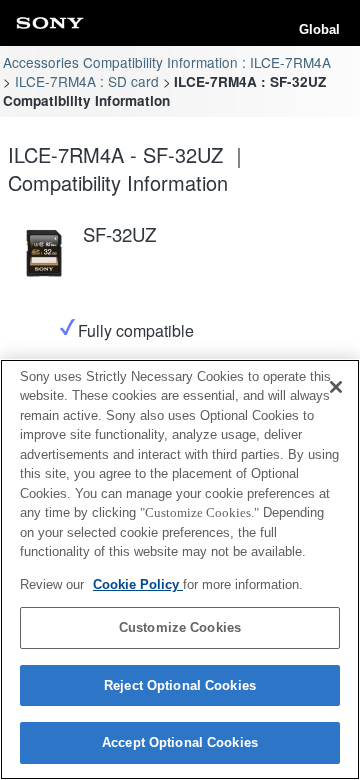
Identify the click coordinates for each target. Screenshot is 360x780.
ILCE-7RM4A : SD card (87, 81)
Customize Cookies (180, 627)
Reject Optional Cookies (180, 685)
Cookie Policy (138, 584)
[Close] (336, 387)
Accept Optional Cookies (180, 742)
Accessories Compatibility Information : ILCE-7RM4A (167, 62)
